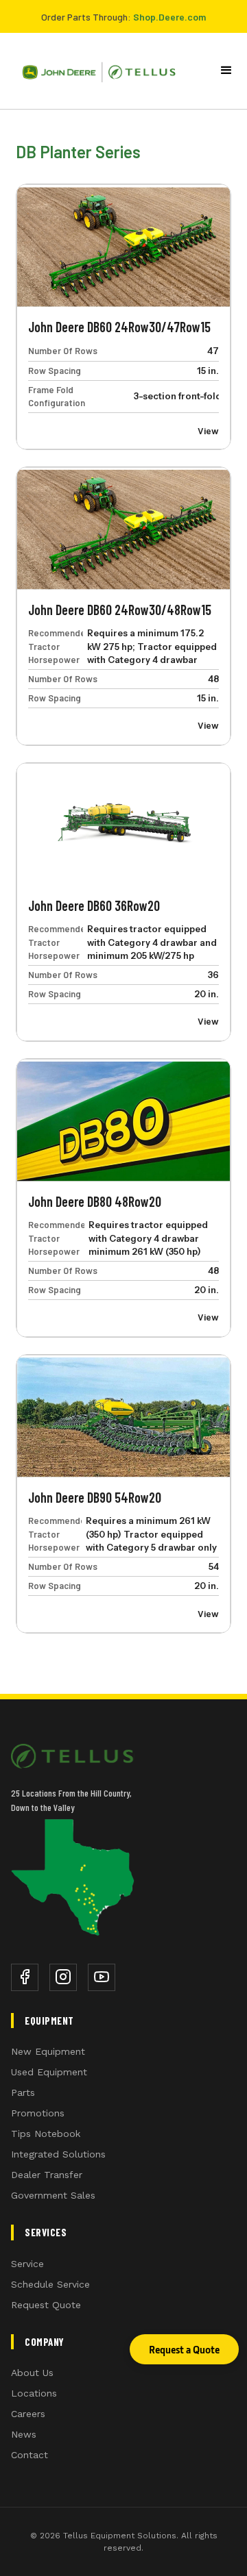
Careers (28, 2414)
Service (27, 2264)
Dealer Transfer (47, 2175)
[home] (94, 71)
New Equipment (48, 2051)
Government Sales (53, 2195)
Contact (30, 2455)
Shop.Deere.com (169, 17)
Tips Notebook (46, 2134)
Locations (34, 2393)
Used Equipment (49, 2072)
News (24, 2434)
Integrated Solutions (58, 2154)
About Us (32, 2373)
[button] (226, 71)
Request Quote (46, 2305)
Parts (23, 2092)
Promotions (38, 2113)
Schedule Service (50, 2284)
